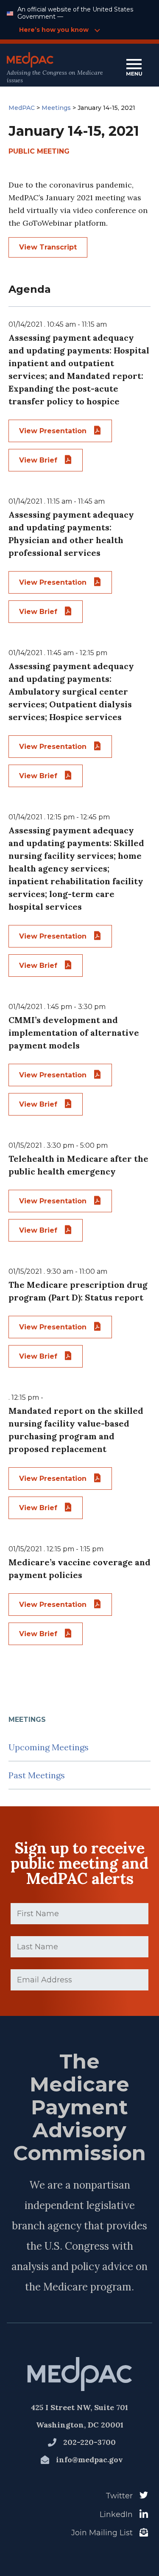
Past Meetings (37, 1775)
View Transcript (48, 247)
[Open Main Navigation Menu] (134, 68)
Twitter (119, 2496)
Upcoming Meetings (49, 1747)
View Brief (39, 460)
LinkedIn (116, 2514)
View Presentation (54, 431)
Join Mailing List (102, 2533)
